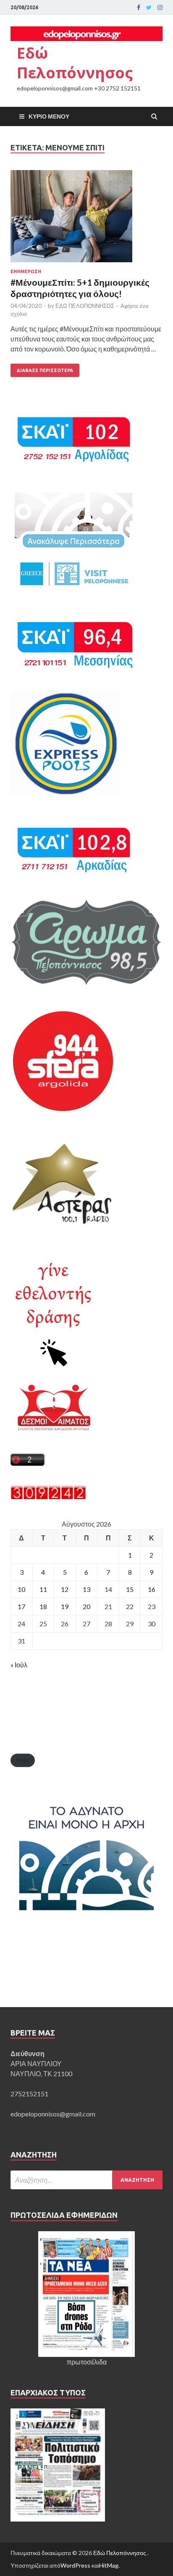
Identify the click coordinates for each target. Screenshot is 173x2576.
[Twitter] (149, 8)
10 (21, 1589)
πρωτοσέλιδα (87, 2362)
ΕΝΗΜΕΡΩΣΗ (26, 271)
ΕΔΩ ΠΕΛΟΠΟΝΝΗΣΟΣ (85, 306)
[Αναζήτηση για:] (86, 2180)
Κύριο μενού (49, 116)
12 (65, 1589)
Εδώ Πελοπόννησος (75, 63)
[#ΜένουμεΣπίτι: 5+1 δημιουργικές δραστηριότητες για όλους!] (86, 220)
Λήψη (23, 1760)
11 (43, 1589)
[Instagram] (160, 8)
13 (86, 1589)
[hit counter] (48, 1497)
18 (43, 1606)
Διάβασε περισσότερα (45, 370)
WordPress (75, 2565)
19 (65, 1606)
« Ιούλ (19, 1665)
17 (21, 1606)
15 (130, 1589)
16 (152, 1589)
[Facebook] (139, 8)
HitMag (109, 2565)
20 (86, 1606)
